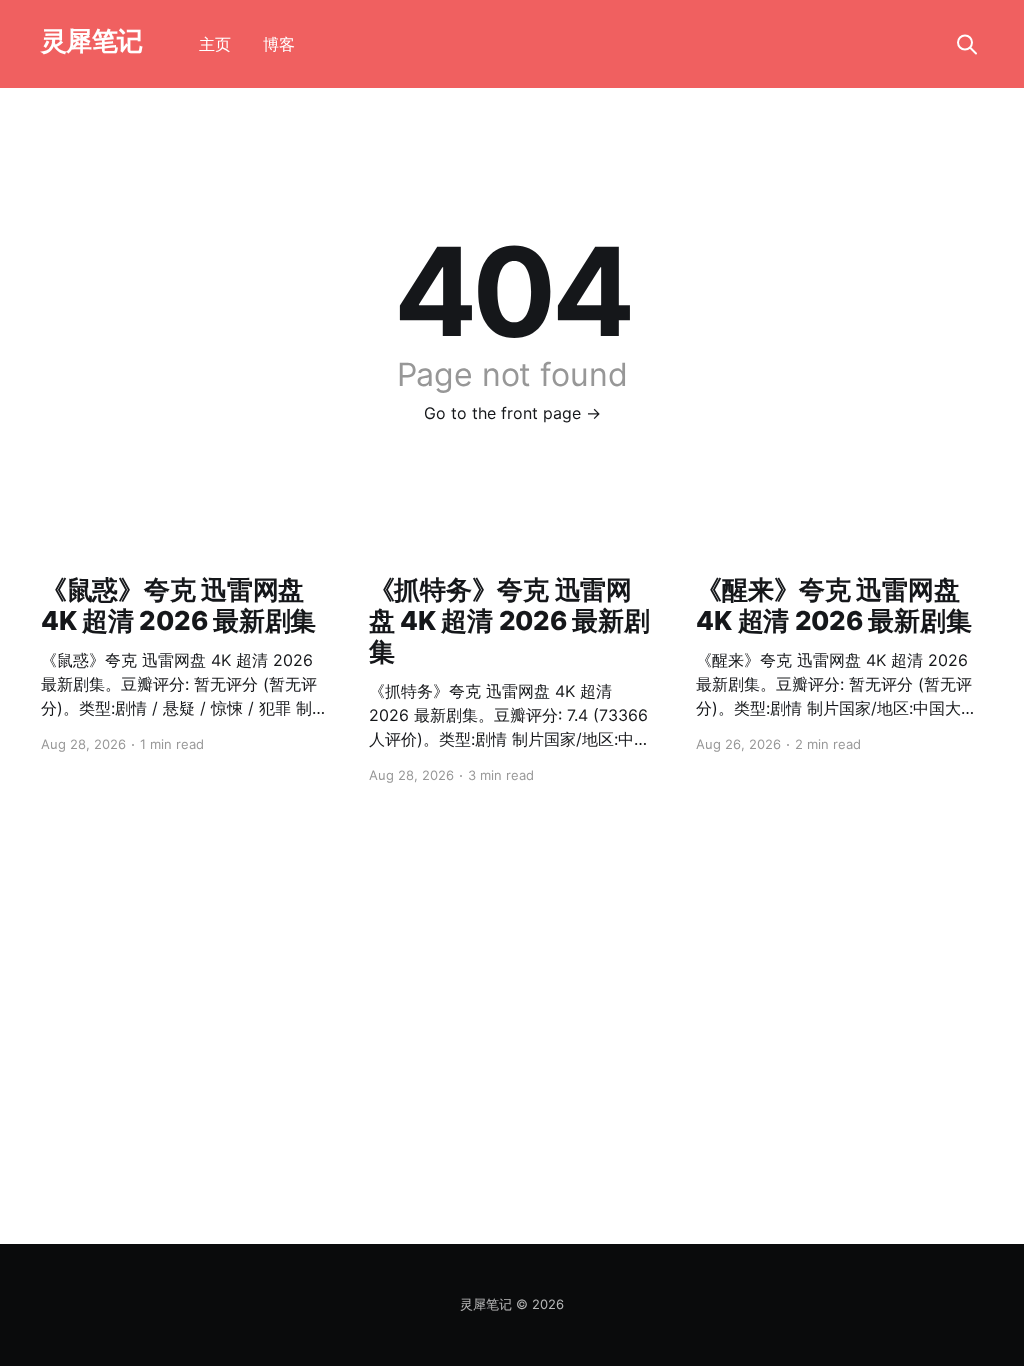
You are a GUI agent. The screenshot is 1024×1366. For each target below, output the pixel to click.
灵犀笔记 (92, 41)
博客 (279, 44)
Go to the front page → (512, 413)
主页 (215, 44)
